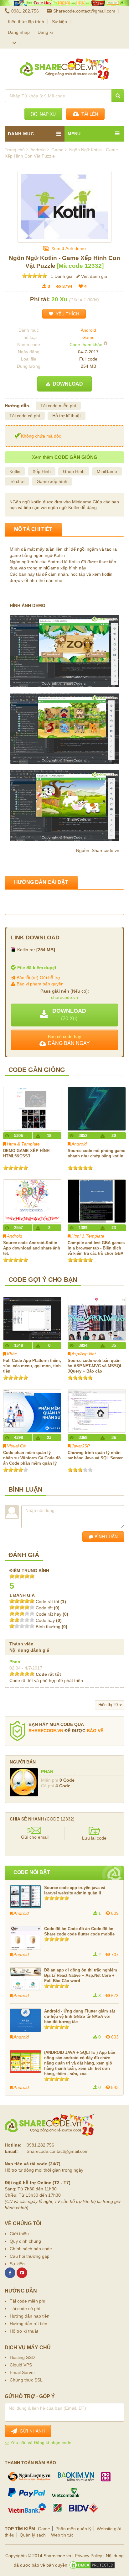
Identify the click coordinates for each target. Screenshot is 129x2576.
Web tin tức (62, 2535)
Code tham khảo (86, 345)
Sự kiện (59, 22)
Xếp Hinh (42, 471)
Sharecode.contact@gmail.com (84, 11)
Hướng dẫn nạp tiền (30, 2316)
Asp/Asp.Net (84, 1354)
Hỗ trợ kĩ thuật (67, 416)
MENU (74, 134)
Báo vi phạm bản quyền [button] (39, 984)
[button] (64, 1015)
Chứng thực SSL (26, 2380)
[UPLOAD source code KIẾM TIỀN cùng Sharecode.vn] (64, 3)
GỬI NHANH (31, 2431)
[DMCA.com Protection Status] (92, 2565)
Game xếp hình (52, 481)
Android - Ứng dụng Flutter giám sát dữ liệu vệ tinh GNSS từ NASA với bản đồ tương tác (80, 2016)
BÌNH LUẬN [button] (106, 1537)
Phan (15, 1662)
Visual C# (16, 1446)
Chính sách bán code (31, 2249)
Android (88, 330)
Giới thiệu (19, 2234)
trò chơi (17, 481)
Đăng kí (45, 32)
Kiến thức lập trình (26, 22)
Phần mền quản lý (73, 2529)
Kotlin (15, 471)
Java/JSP (81, 1446)
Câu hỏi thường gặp (30, 2256)
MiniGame (107, 471)
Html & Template (23, 1144)
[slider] (34, 276)
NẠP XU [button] (46, 114)
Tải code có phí (25, 416)
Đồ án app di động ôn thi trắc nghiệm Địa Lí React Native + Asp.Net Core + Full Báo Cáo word (81, 1975)
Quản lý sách (33, 2535)
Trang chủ (15, 150)
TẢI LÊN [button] (88, 114)
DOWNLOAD (67, 384)
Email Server (22, 2372)
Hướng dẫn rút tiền (28, 2324)
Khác (12, 1354)
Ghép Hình (74, 471)
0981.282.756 (25, 11)
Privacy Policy (88, 2556)
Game (88, 337)
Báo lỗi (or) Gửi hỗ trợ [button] (38, 978)
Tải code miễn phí (58, 406)
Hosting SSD (22, 2357)
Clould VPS (21, 2365)
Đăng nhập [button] (19, 32)
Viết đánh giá (93, 276)
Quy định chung (25, 2241)
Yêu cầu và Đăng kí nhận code (40, 2443)
